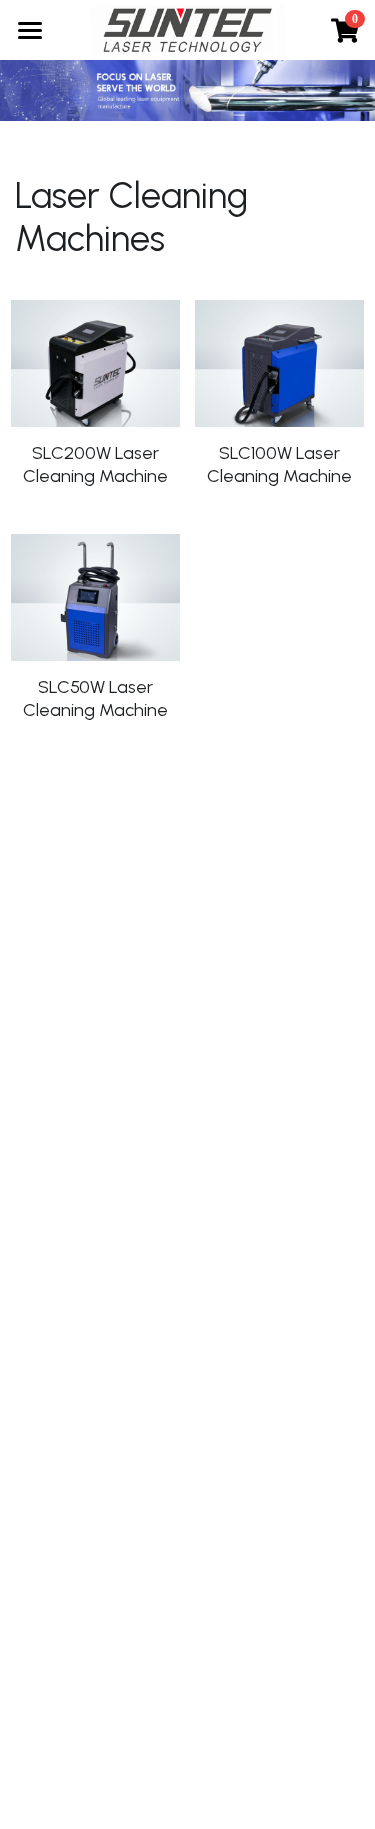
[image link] (187, 28)
